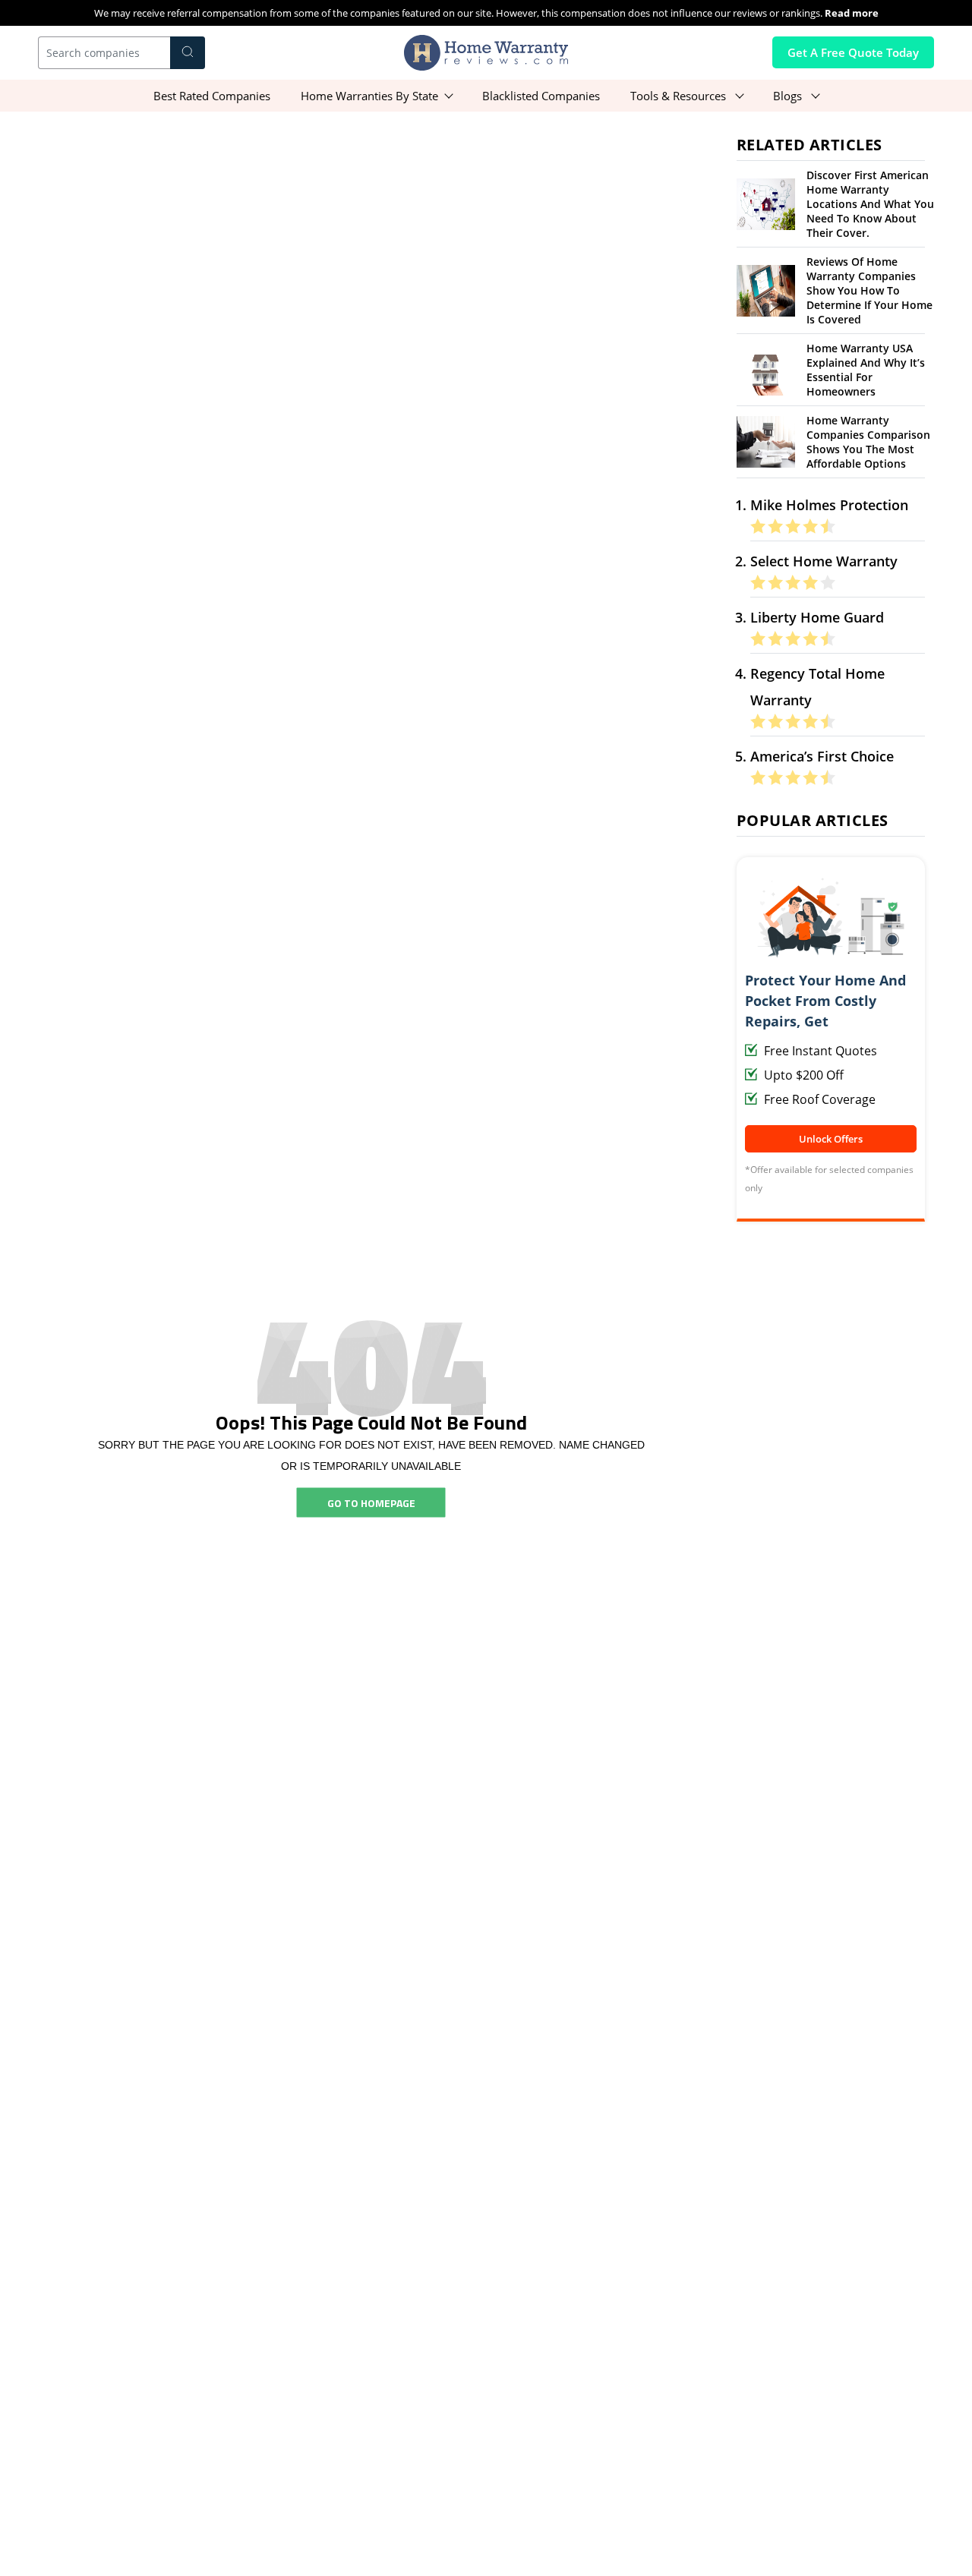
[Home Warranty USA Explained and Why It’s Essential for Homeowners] (766, 369)
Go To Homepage (371, 1502)
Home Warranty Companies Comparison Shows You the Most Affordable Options (868, 442)
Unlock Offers (831, 1139)
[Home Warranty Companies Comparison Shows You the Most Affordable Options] (766, 441)
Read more (852, 13)
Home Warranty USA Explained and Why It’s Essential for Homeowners (866, 370)
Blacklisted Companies (541, 96)
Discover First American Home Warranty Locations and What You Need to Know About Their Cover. (870, 204)
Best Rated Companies (212, 96)
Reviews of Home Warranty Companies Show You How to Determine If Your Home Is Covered (869, 290)
